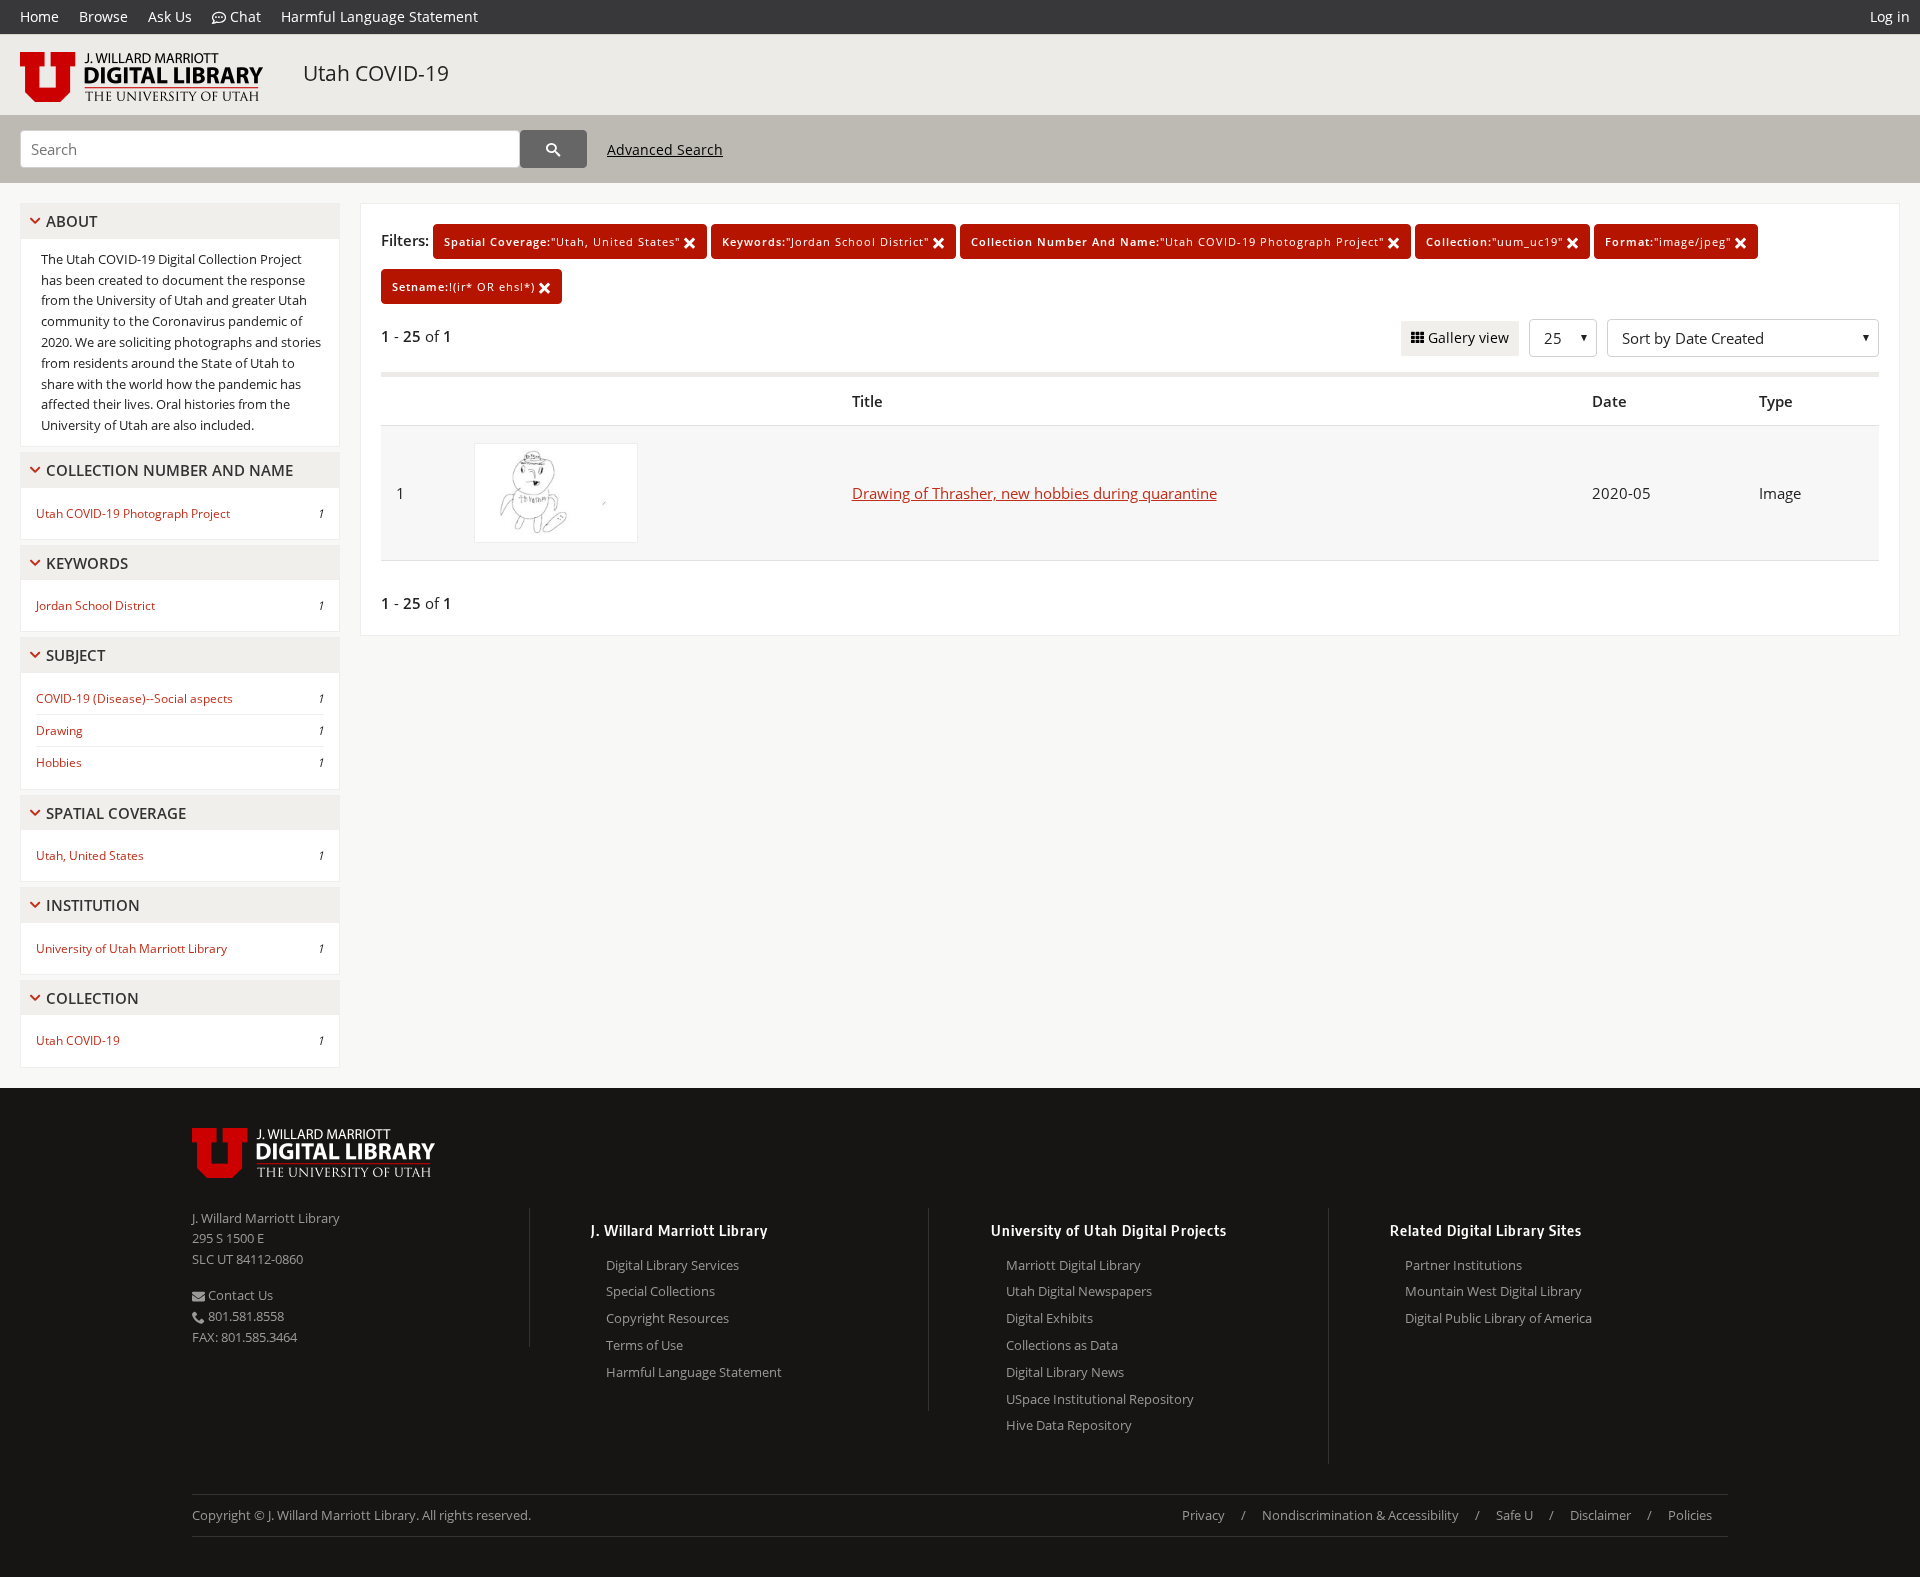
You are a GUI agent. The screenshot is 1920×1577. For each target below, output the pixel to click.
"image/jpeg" (1670, 241)
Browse (103, 16)
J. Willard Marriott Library (266, 1218)
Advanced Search (665, 149)
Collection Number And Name (169, 470)
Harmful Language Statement (379, 16)
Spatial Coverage (116, 813)
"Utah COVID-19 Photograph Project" (1179, 241)
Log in (1890, 16)
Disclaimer (1600, 1515)
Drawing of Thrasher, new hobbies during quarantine (1034, 493)
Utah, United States (90, 855)
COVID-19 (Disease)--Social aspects (134, 698)
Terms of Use (644, 1345)
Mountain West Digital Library (1493, 1291)
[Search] (553, 149)
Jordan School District (95, 605)
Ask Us (170, 16)
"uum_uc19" (1496, 241)
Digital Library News (1065, 1372)
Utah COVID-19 (376, 73)
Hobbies (59, 762)
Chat (243, 16)
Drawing (59, 730)
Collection (92, 998)
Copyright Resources (667, 1318)
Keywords (87, 563)
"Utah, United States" (564, 241)
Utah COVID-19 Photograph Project (133, 513)
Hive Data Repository (1069, 1425)
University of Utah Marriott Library (131, 948)
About (71, 221)
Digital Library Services (672, 1265)
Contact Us (239, 1295)
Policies (1690, 1515)
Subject (75, 655)
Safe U (1514, 1515)
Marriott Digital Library (1073, 1265)
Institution (93, 905)
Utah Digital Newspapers (1079, 1291)
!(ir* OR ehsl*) (465, 286)
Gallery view (1466, 337)
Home (39, 16)
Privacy (1203, 1515)
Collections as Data (1062, 1345)
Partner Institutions (1463, 1265)
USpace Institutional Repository (1100, 1399)
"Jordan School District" (827, 241)
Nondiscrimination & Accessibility (1360, 1515)
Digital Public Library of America (1498, 1318)
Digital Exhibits (1049, 1318)
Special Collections (660, 1291)
